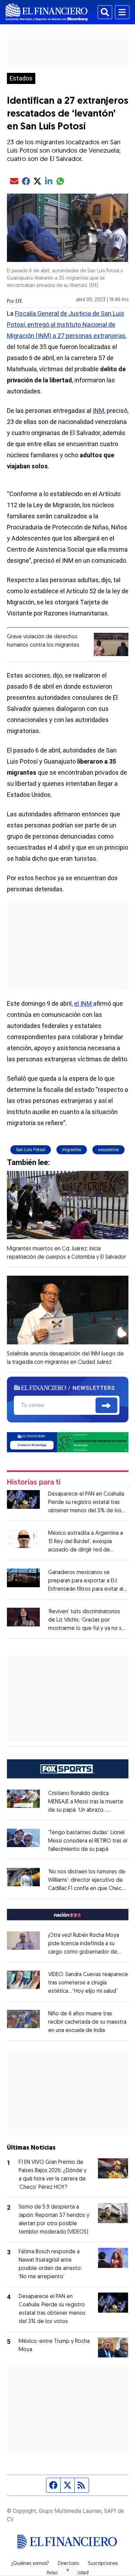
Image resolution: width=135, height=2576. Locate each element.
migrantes (72, 1150)
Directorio (68, 2564)
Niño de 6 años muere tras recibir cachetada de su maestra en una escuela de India (87, 2022)
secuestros (109, 1150)
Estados (21, 78)
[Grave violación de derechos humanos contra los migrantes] (111, 644)
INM (98, 411)
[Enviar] (106, 1405)
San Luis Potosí (31, 1150)
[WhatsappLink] (68, 1442)
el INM (84, 1004)
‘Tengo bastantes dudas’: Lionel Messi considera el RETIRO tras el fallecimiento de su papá (88, 1841)
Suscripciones (103, 2564)
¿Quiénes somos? (30, 2564)
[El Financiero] (47, 12)
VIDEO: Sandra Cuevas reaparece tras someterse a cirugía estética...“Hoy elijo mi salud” (88, 1983)
